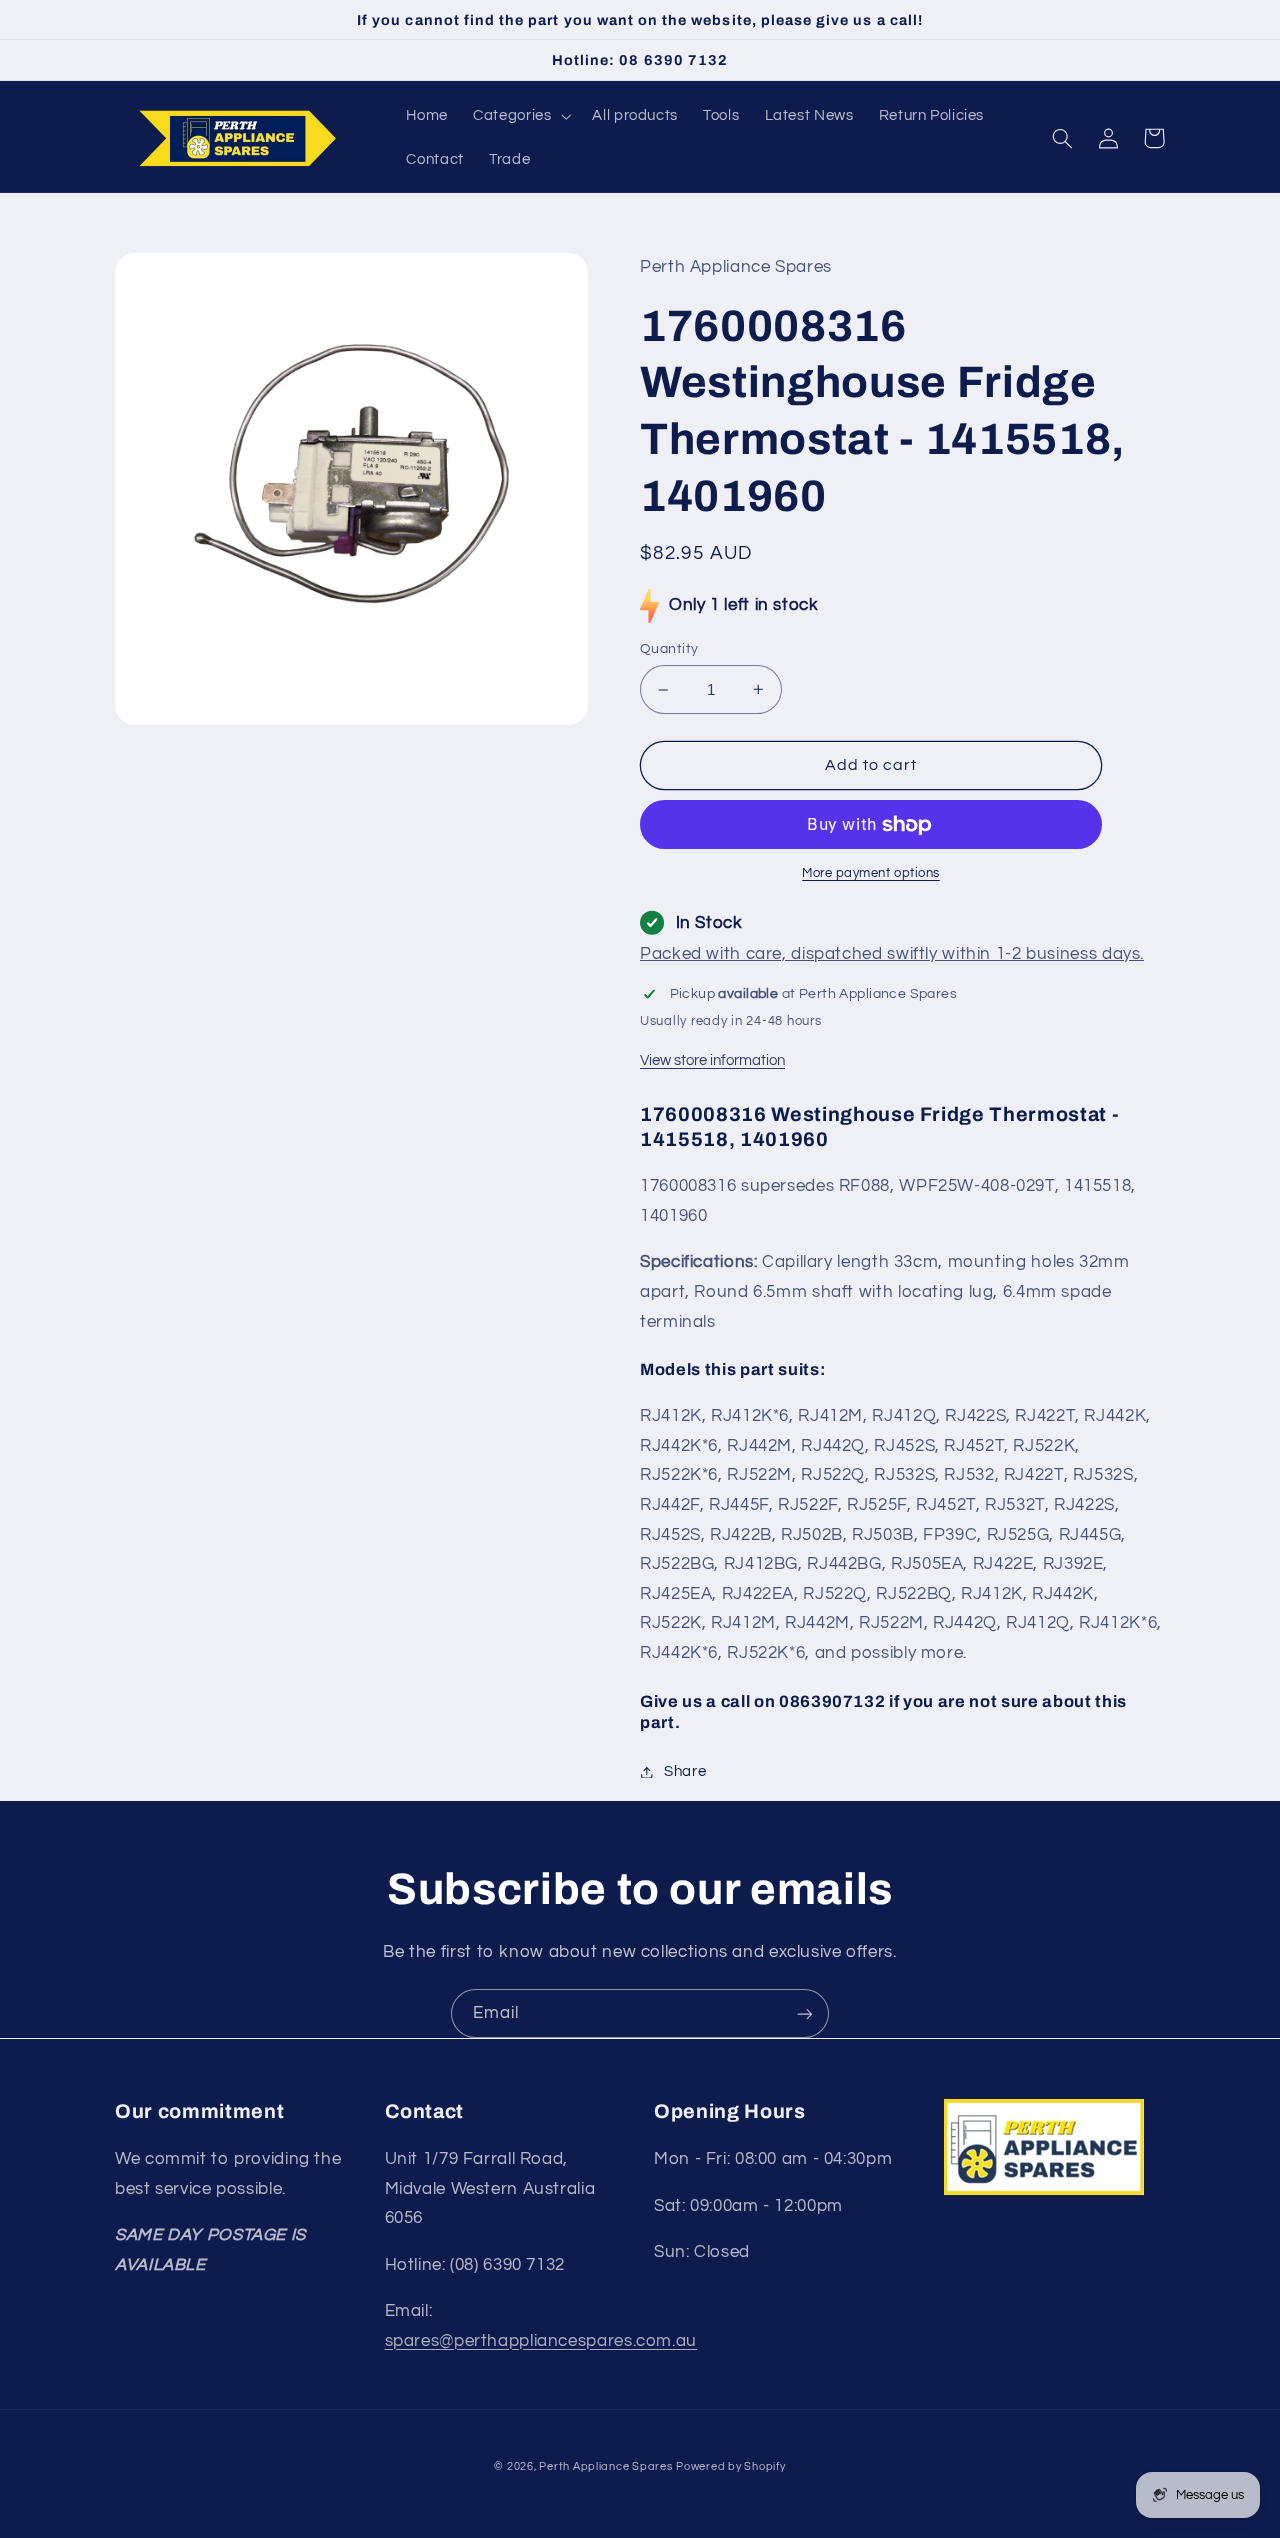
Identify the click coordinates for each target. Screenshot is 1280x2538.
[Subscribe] (805, 2013)
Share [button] (685, 1771)
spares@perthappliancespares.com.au (541, 2341)
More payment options (871, 873)
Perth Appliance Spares (605, 2466)
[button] (520, 116)
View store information (712, 1060)
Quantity (669, 649)
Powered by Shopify (730, 2466)
